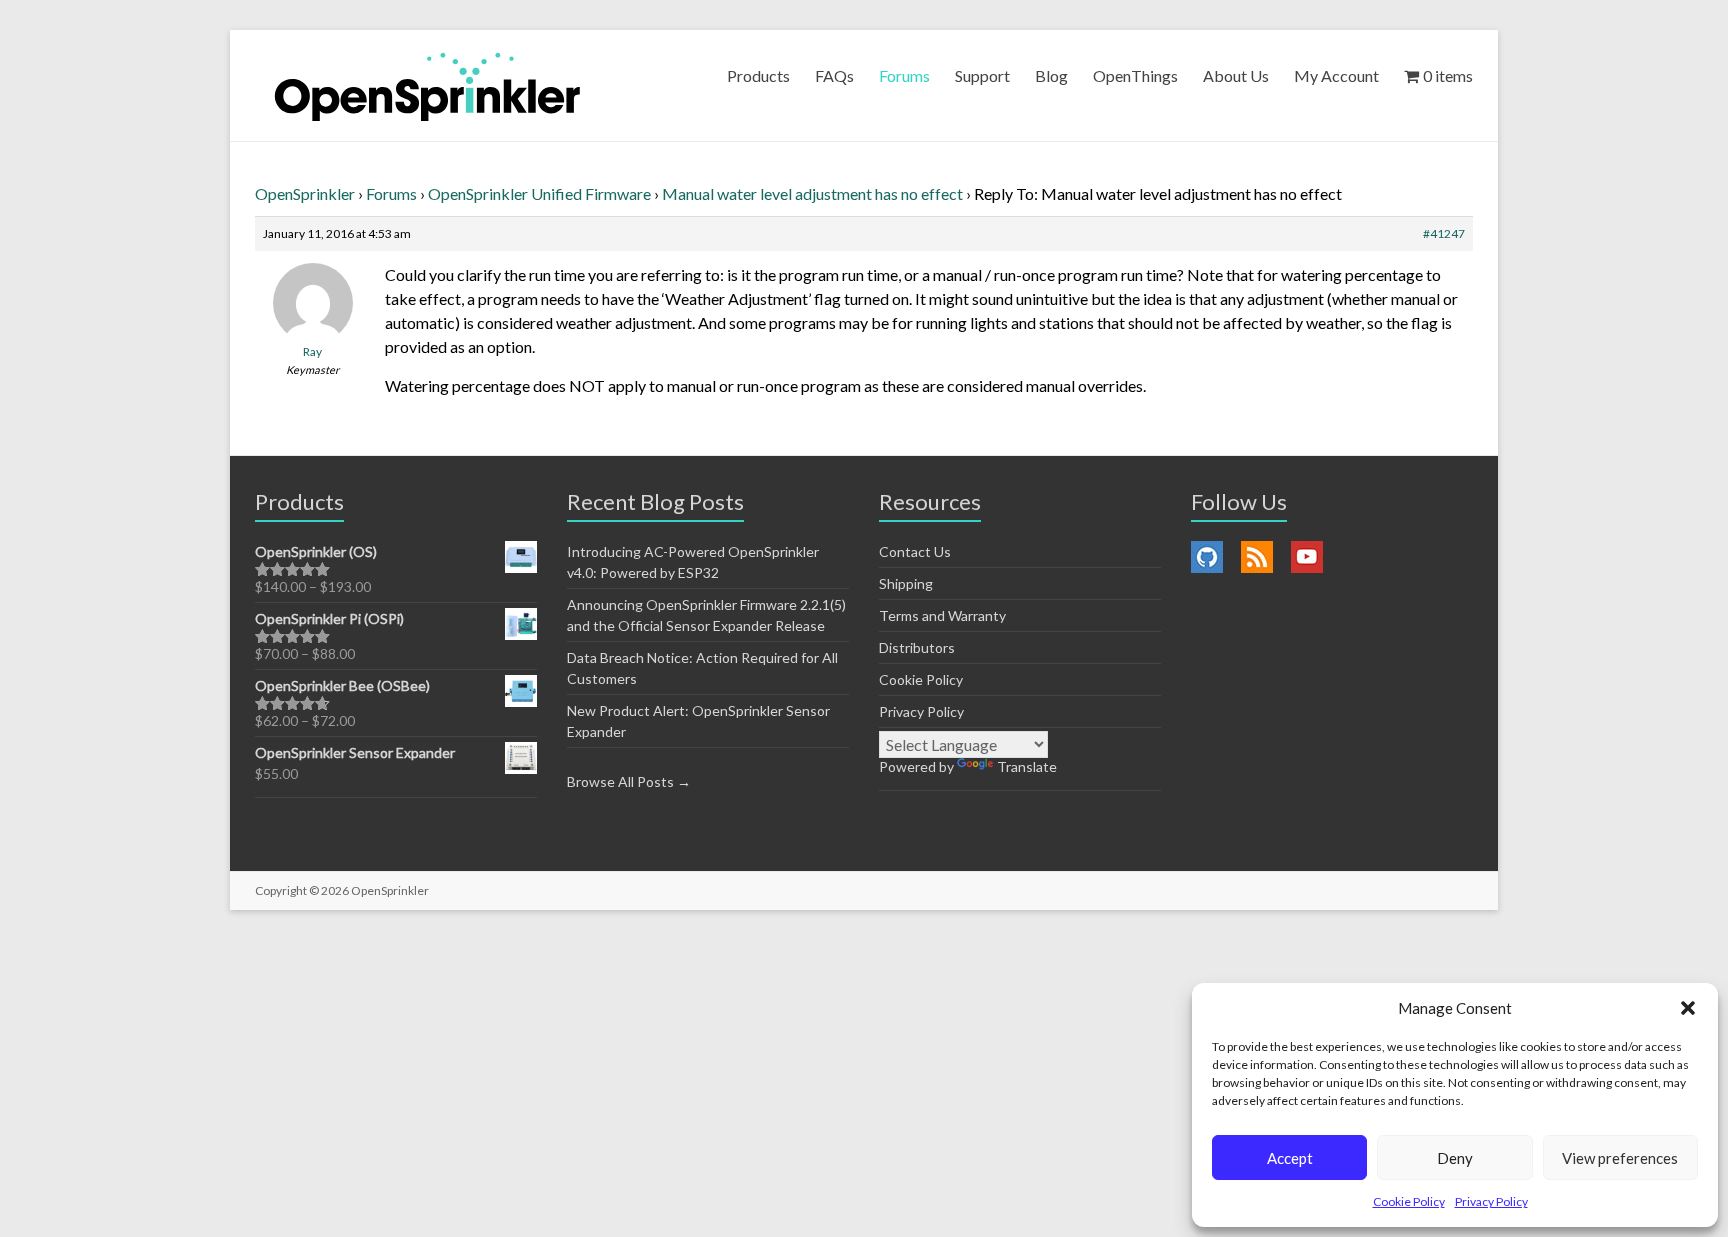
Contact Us (915, 551)
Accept (1290, 1158)
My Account (1336, 75)
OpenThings (1135, 75)
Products (758, 75)
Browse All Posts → (629, 781)
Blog (1051, 75)
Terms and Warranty (942, 615)
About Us (1236, 75)
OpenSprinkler (305, 193)
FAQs (834, 75)
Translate (1027, 766)
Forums (904, 75)
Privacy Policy (1491, 1201)
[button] (1688, 1008)
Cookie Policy (1409, 1201)
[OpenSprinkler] (427, 85)
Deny (1455, 1158)
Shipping (906, 583)
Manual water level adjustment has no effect (812, 193)
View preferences (1620, 1158)
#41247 (1444, 233)
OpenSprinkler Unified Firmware (539, 193)
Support (982, 75)
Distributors (917, 647)
